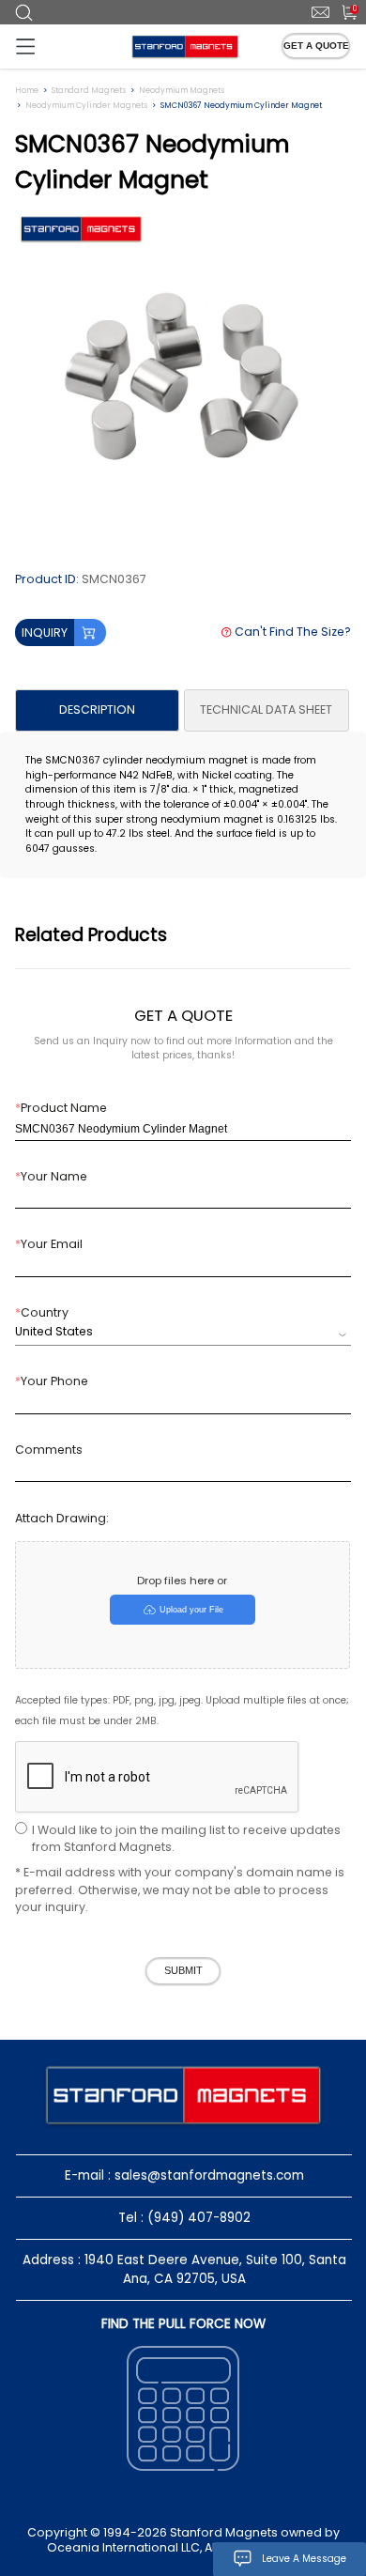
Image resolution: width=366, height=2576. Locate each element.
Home (27, 90)
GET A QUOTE (316, 46)
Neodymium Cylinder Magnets (86, 105)
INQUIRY (45, 632)
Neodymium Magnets (182, 90)
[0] (342, 11)
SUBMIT (183, 1970)
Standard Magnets (89, 90)
